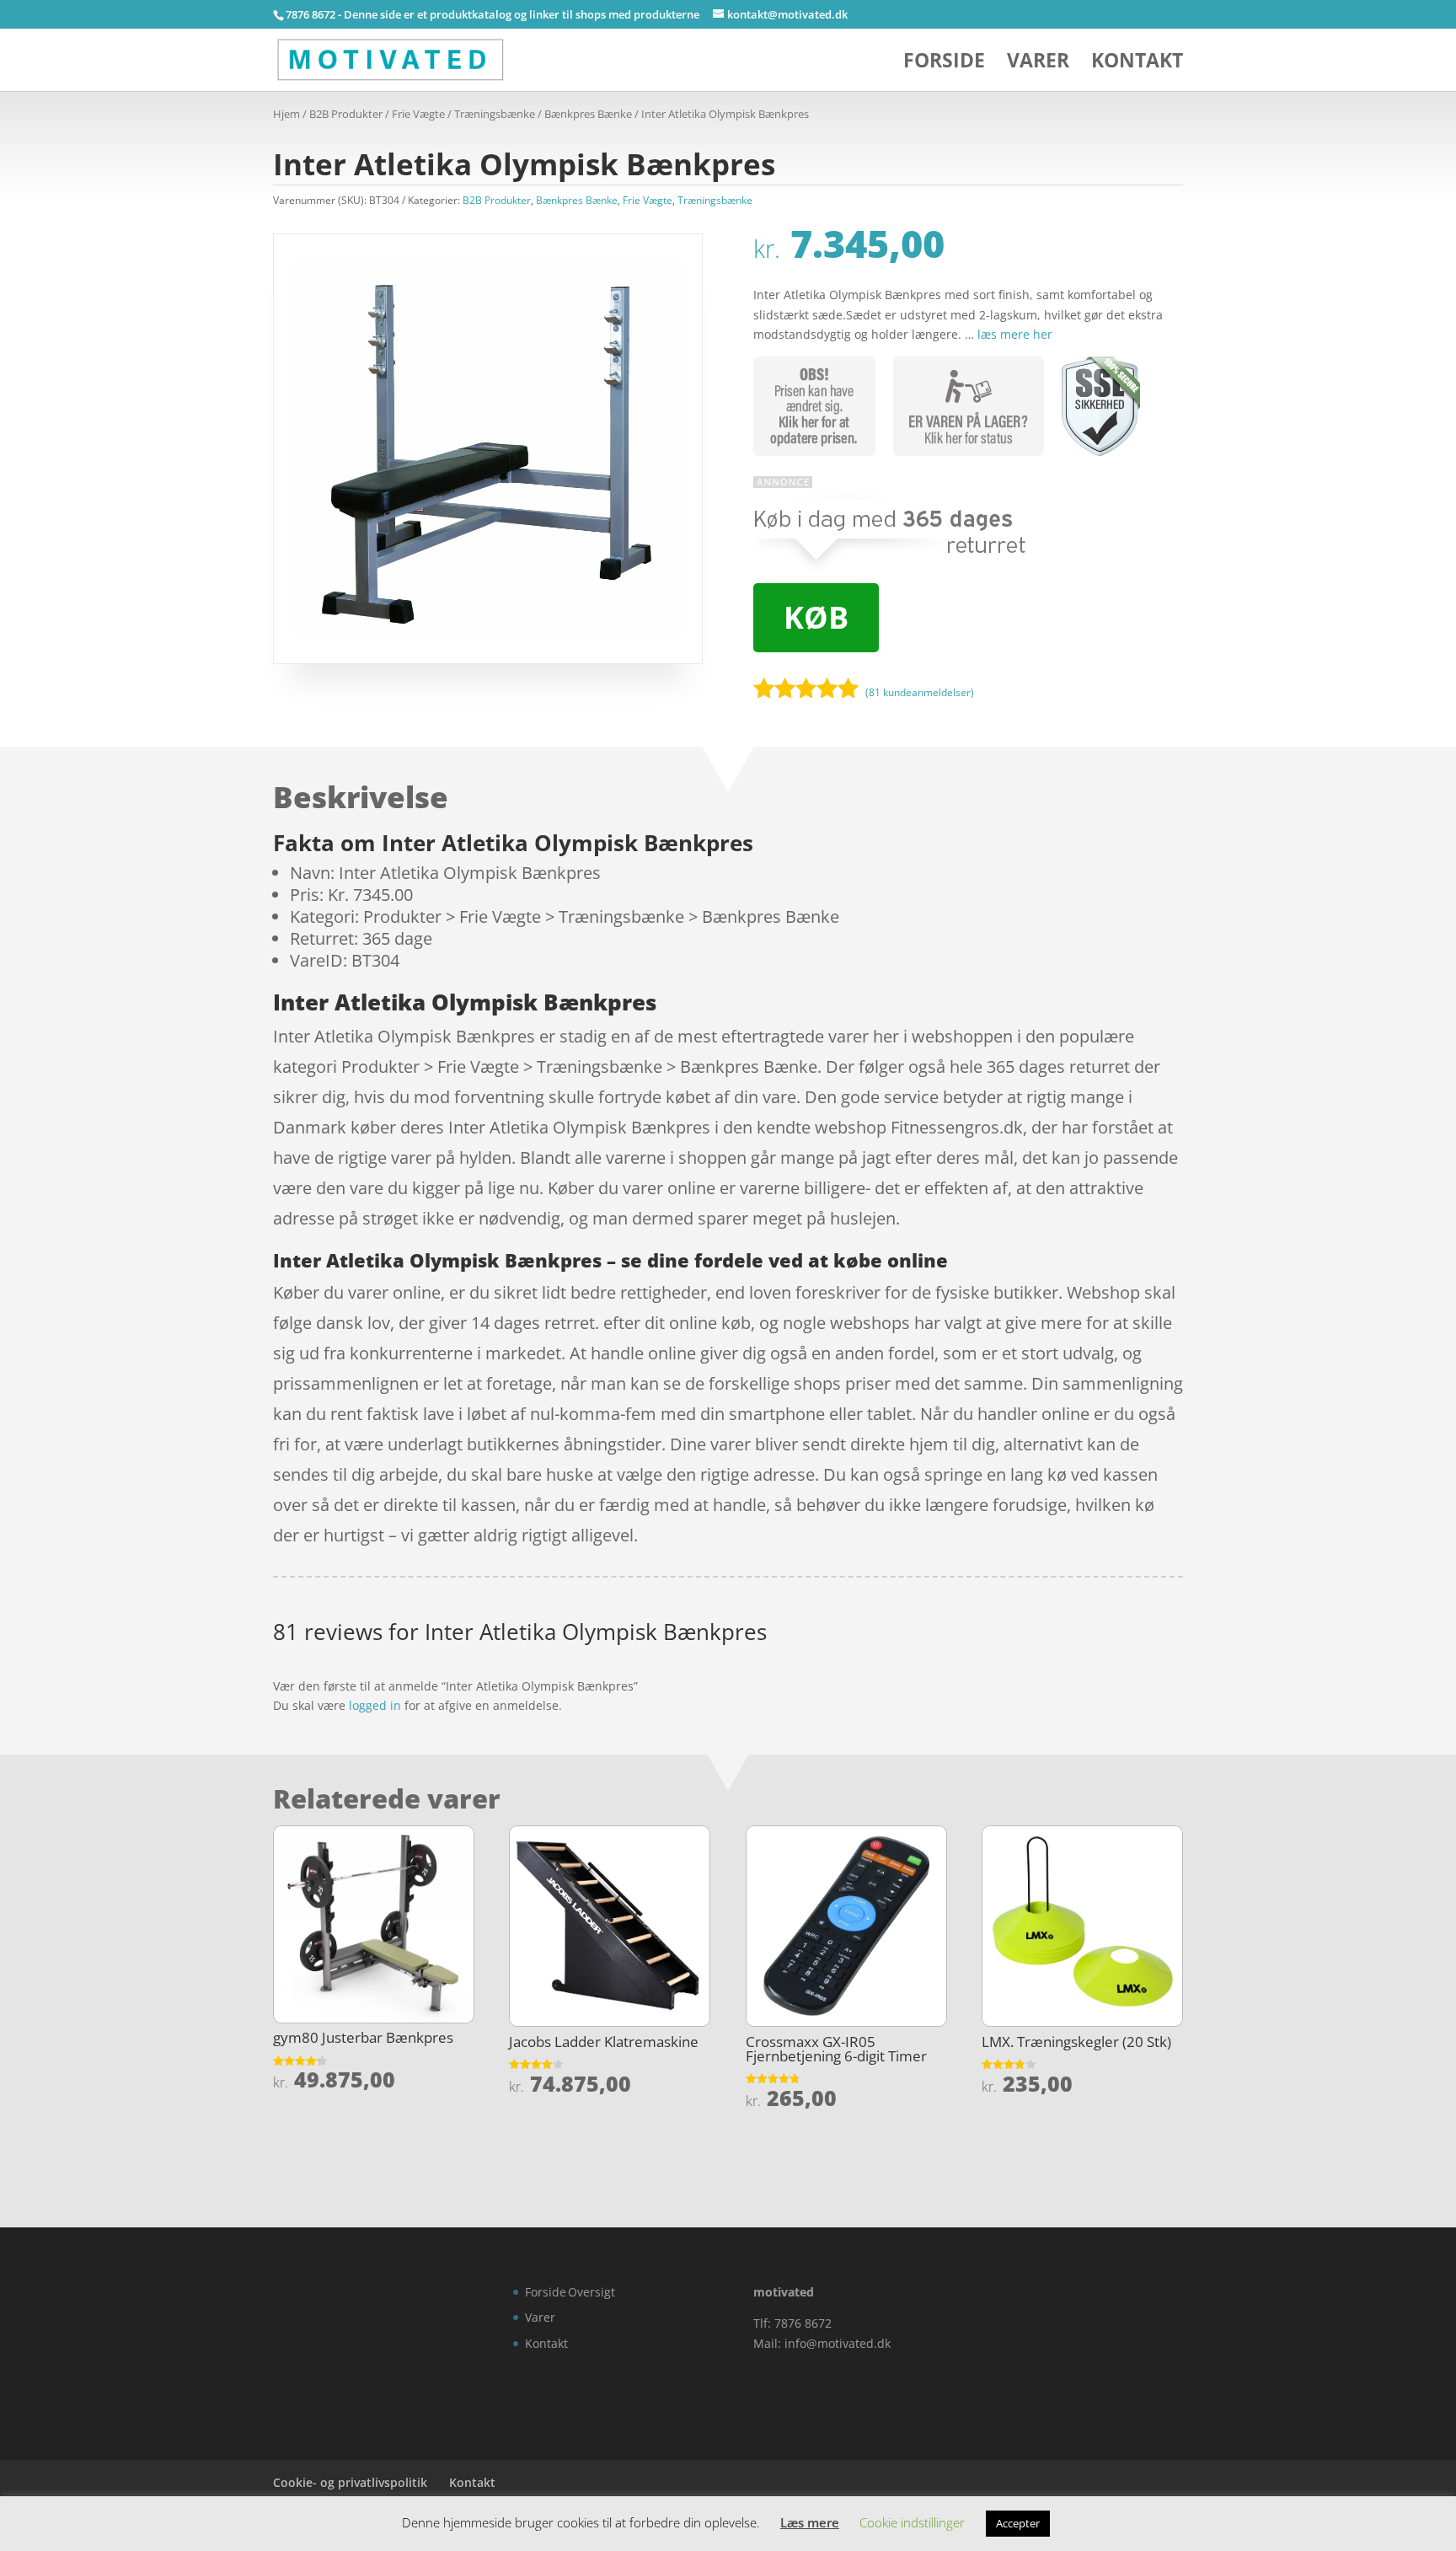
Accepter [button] (1018, 2523)
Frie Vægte (418, 114)
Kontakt (1137, 64)
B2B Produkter (346, 114)
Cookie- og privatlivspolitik (350, 2482)
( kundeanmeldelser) (920, 692)
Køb (816, 617)
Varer (1038, 64)
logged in (375, 1705)
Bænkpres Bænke (588, 114)
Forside (944, 64)
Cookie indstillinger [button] (912, 2522)
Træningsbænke (495, 114)
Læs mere (810, 2522)
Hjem (286, 114)
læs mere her (1015, 334)
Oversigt (591, 2292)
